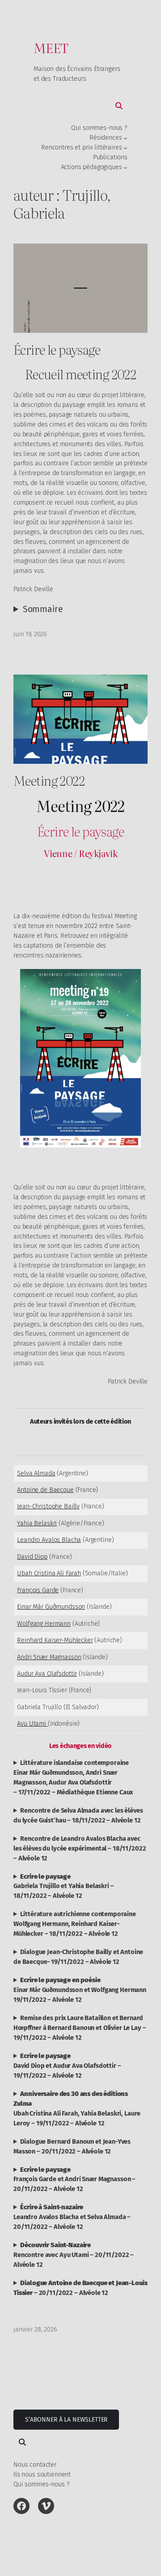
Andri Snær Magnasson (49, 1657)
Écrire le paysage (57, 349)
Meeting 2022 (49, 780)
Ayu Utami (32, 1723)
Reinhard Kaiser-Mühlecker (55, 1640)
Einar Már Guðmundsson (51, 1607)
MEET (51, 48)
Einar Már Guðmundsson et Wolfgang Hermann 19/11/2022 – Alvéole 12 (80, 1990)
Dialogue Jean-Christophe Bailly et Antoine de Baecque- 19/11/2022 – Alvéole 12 (78, 1957)
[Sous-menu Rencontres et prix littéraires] (125, 148)
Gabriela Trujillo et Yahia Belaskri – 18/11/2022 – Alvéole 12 (64, 1886)
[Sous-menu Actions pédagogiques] (125, 167)
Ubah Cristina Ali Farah (49, 1573)
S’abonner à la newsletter (66, 2420)
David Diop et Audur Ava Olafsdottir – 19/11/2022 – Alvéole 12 (67, 2066)
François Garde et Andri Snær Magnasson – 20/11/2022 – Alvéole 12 (74, 2179)
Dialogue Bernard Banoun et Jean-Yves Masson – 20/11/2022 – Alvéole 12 (72, 2146)
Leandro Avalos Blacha (49, 1540)
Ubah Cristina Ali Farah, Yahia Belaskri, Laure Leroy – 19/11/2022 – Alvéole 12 (77, 2108)
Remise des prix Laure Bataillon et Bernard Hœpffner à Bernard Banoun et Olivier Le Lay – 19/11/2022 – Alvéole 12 (80, 2028)
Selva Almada (36, 1473)
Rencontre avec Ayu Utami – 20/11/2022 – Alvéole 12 (74, 2255)
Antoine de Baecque (45, 1490)
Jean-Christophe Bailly (48, 1506)
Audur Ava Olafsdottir (47, 1673)
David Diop (32, 1557)
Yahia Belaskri (37, 1523)
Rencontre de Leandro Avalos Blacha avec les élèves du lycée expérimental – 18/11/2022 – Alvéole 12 (80, 1848)
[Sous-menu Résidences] (125, 138)
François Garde (38, 1590)
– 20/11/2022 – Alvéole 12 (80, 2288)
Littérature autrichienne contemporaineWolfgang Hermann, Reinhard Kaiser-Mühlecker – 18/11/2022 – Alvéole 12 (75, 1924)
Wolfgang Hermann (44, 1623)
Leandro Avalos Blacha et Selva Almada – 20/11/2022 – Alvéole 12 (72, 2217)
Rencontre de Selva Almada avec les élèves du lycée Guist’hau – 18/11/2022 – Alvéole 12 (78, 1815)
